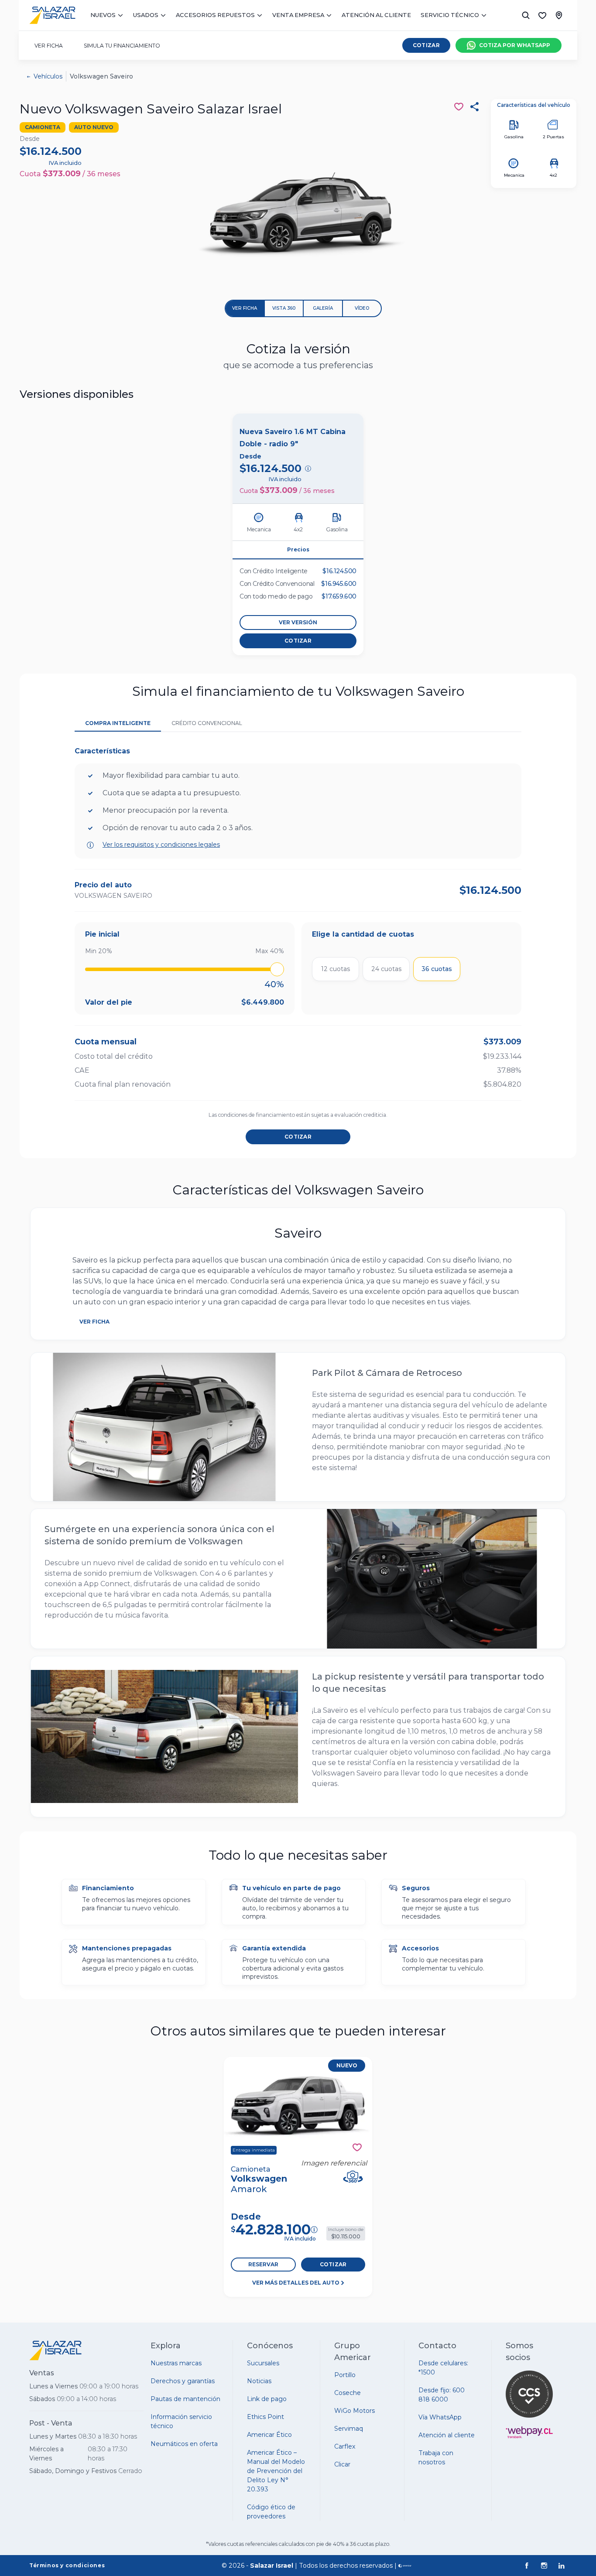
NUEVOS (103, 15)
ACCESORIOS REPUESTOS (215, 15)
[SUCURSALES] (559, 15)
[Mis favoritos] (542, 15)
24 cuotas (386, 969)
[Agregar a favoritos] (357, 2147)
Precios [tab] (298, 549)
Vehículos (48, 76)
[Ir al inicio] (52, 15)
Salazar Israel (272, 2566)
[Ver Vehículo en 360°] (353, 2177)
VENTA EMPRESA (298, 15)
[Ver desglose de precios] (308, 469)
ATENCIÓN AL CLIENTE (376, 15)
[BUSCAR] (526, 15)
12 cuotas (336, 969)
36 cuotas (437, 969)
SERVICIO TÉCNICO (450, 15)
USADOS (146, 15)
